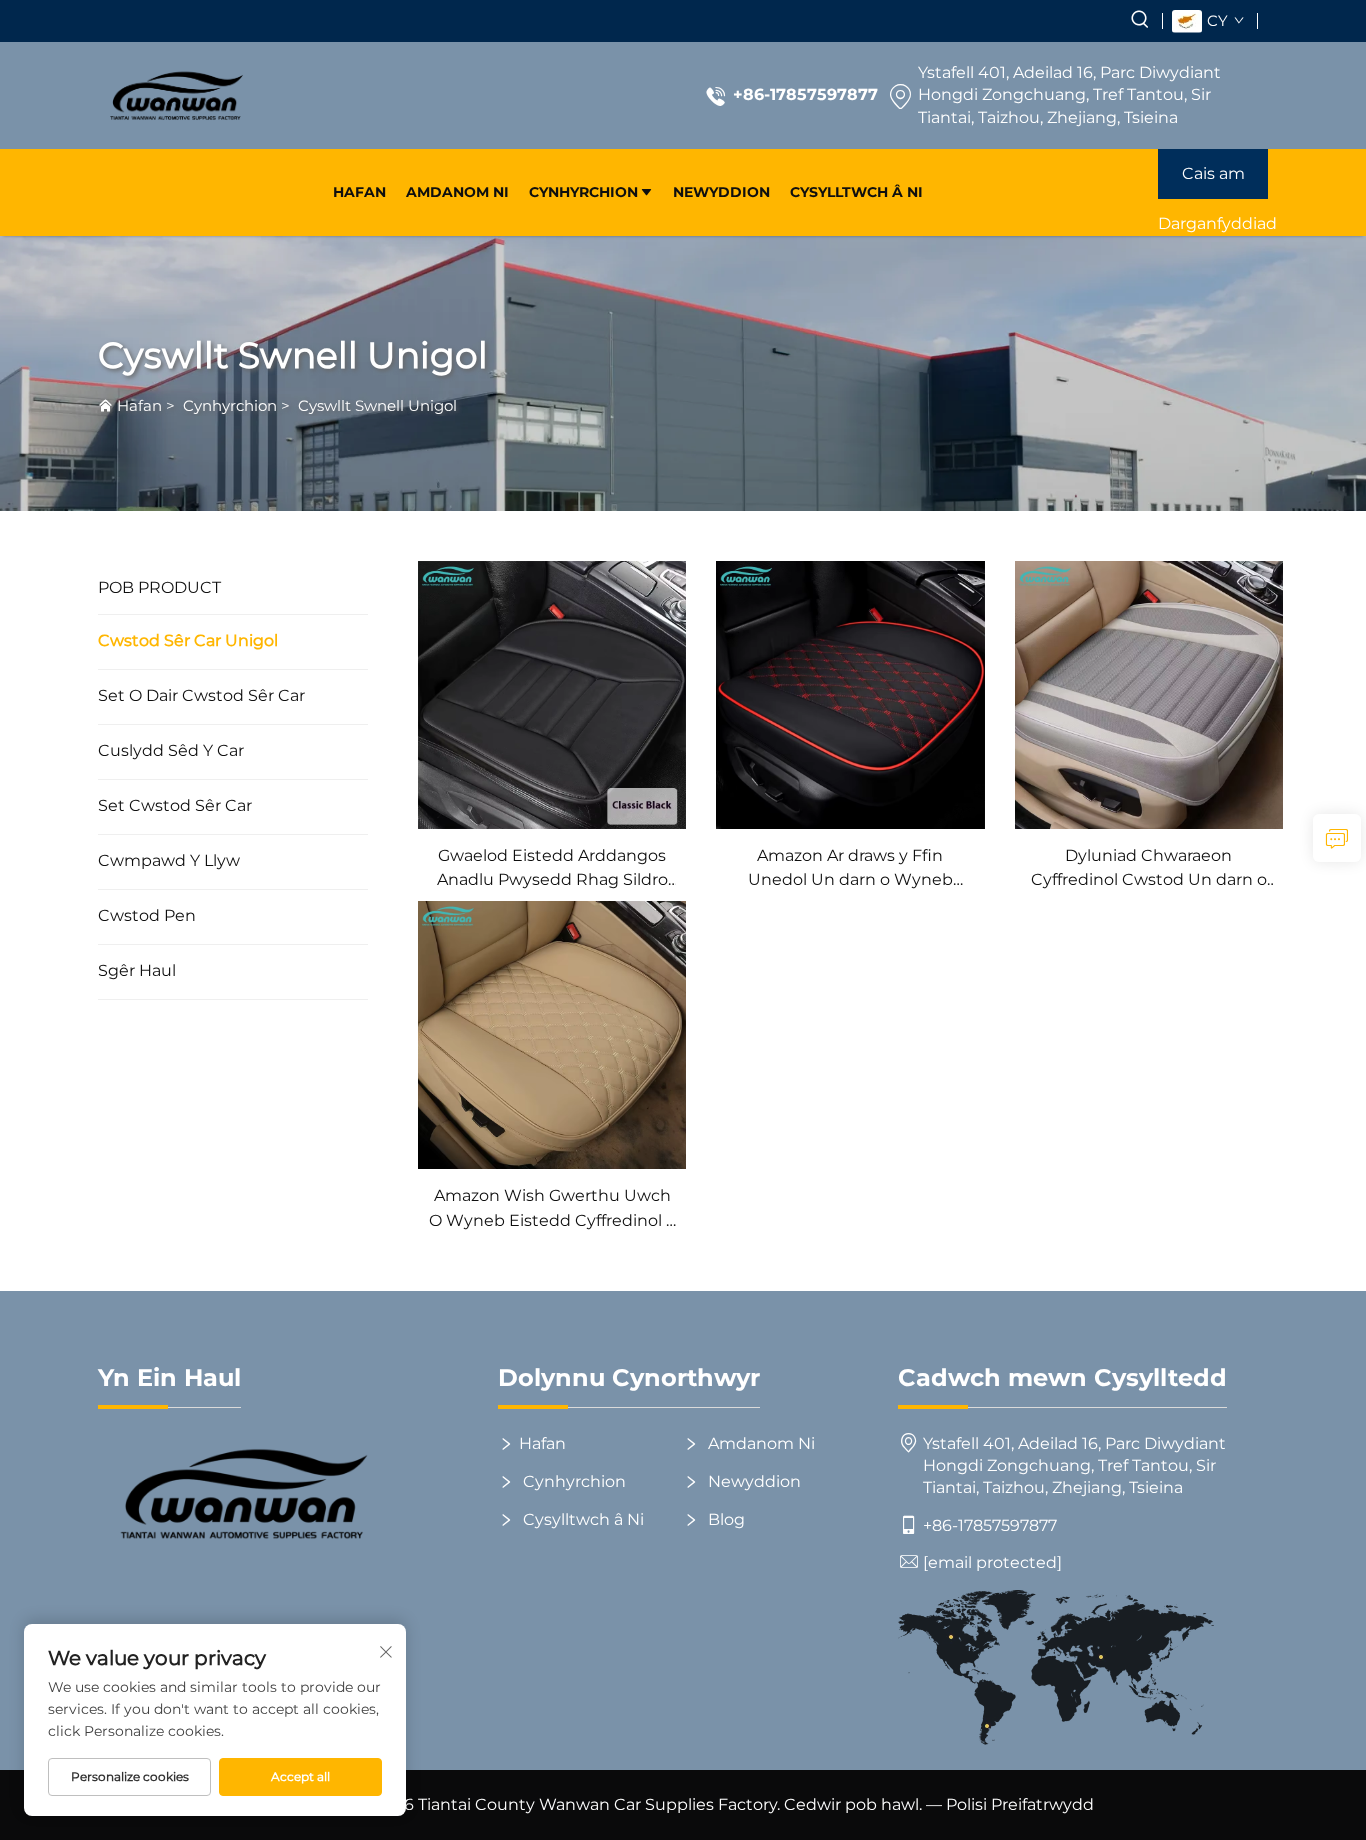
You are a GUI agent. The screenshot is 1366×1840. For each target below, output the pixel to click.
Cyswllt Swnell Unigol (377, 405)
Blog (724, 1519)
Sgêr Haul (137, 970)
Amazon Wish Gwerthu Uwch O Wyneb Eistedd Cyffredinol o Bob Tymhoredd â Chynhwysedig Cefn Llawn (552, 1209)
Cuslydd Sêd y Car (171, 750)
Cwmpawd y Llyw (169, 860)
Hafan (359, 192)
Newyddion (721, 192)
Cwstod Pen (147, 915)
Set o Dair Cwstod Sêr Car (201, 695)
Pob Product (159, 587)
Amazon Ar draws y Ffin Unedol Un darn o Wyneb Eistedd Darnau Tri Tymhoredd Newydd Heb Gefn (850, 869)
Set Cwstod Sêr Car (175, 805)
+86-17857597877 (805, 94)
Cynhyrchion (583, 192)
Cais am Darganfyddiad (1213, 181)
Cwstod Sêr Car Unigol (188, 640)
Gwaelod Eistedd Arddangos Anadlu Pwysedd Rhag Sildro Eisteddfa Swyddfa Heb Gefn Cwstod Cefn (552, 869)
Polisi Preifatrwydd (1020, 1804)
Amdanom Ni (457, 192)
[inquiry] (1337, 838)
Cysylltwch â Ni (856, 192)
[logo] (175, 95)
